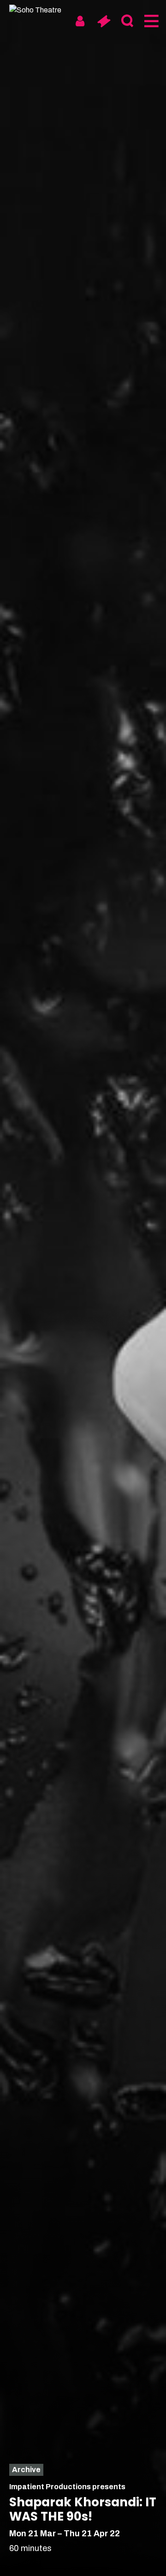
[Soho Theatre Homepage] (44, 10)
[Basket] (104, 21)
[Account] (80, 21)
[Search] (127, 21)
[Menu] (151, 21)
